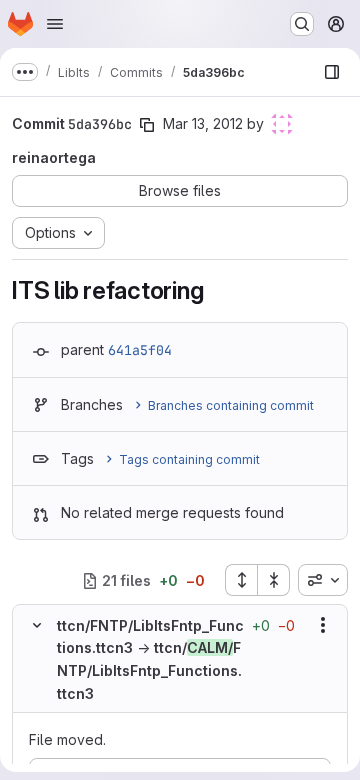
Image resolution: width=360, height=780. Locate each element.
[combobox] (323, 580)
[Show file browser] (332, 72)
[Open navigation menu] (55, 24)
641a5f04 (140, 350)
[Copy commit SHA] (147, 125)
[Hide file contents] (37, 625)
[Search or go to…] (302, 24)
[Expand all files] (241, 580)
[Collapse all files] (274, 580)
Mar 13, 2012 (203, 123)
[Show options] (323, 625)
